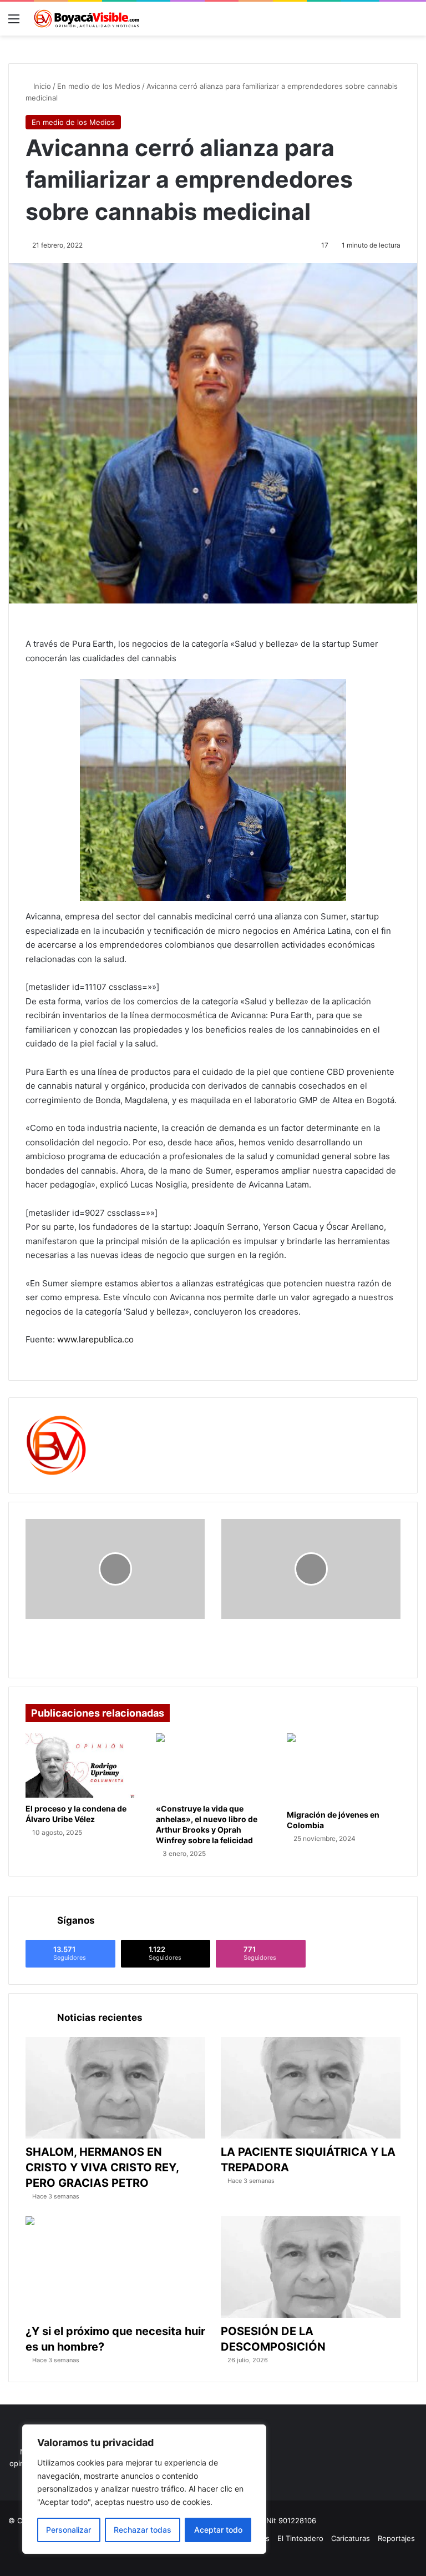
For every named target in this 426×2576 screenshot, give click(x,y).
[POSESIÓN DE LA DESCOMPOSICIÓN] (311, 2267)
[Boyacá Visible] (87, 19)
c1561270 (122, 1422)
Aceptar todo (218, 2530)
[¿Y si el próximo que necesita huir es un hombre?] (115, 2267)
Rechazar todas (143, 2530)
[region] (144, 2489)
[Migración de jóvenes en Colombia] (344, 1769)
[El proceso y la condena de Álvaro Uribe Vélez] (82, 1765)
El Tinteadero (300, 2538)
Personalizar (69, 2530)
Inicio (41, 86)
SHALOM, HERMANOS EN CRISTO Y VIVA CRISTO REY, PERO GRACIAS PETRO (102, 2167)
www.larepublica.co (95, 1339)
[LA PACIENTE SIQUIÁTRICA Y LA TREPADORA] (311, 2088)
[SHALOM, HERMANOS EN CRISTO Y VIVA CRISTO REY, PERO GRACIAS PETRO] (115, 2088)
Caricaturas (351, 2538)
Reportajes (396, 2538)
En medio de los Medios (99, 86)
